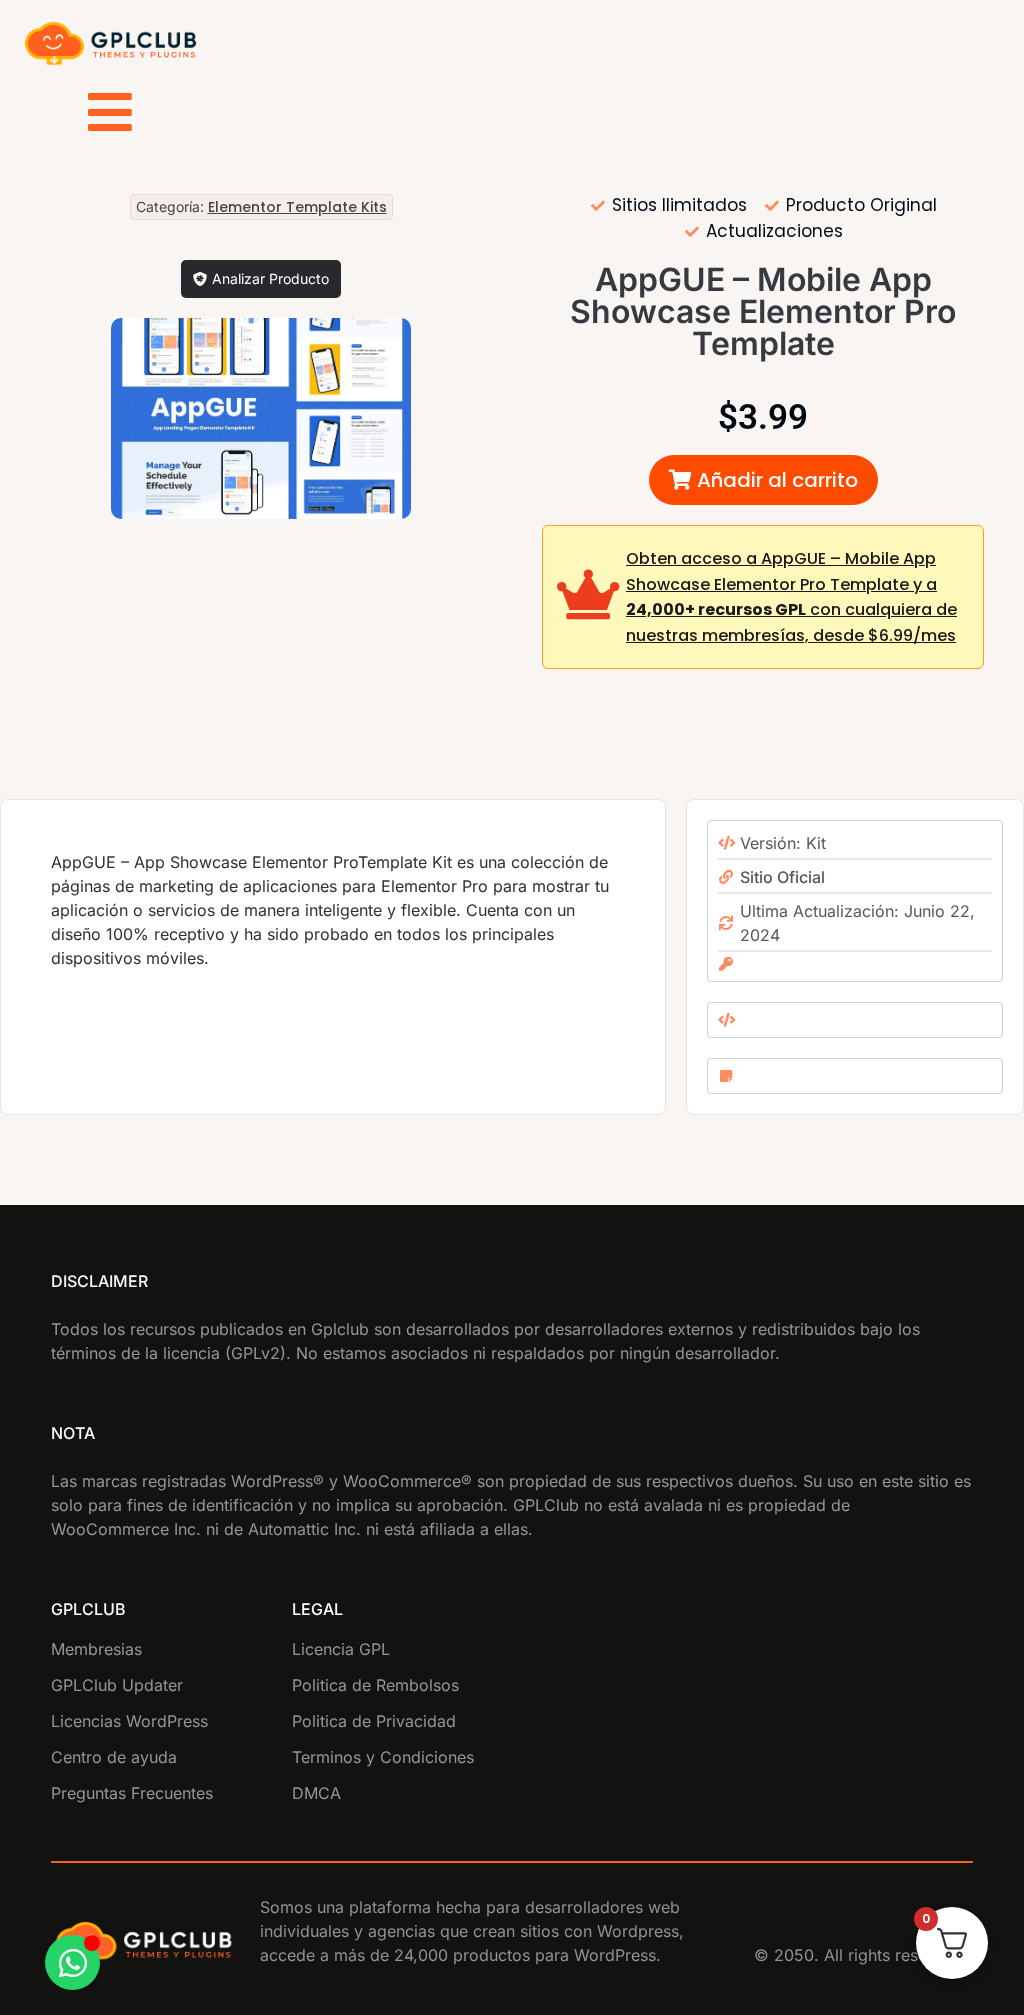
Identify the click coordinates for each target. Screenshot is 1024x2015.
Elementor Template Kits (297, 207)
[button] (763, 480)
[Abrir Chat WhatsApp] (72, 1962)
